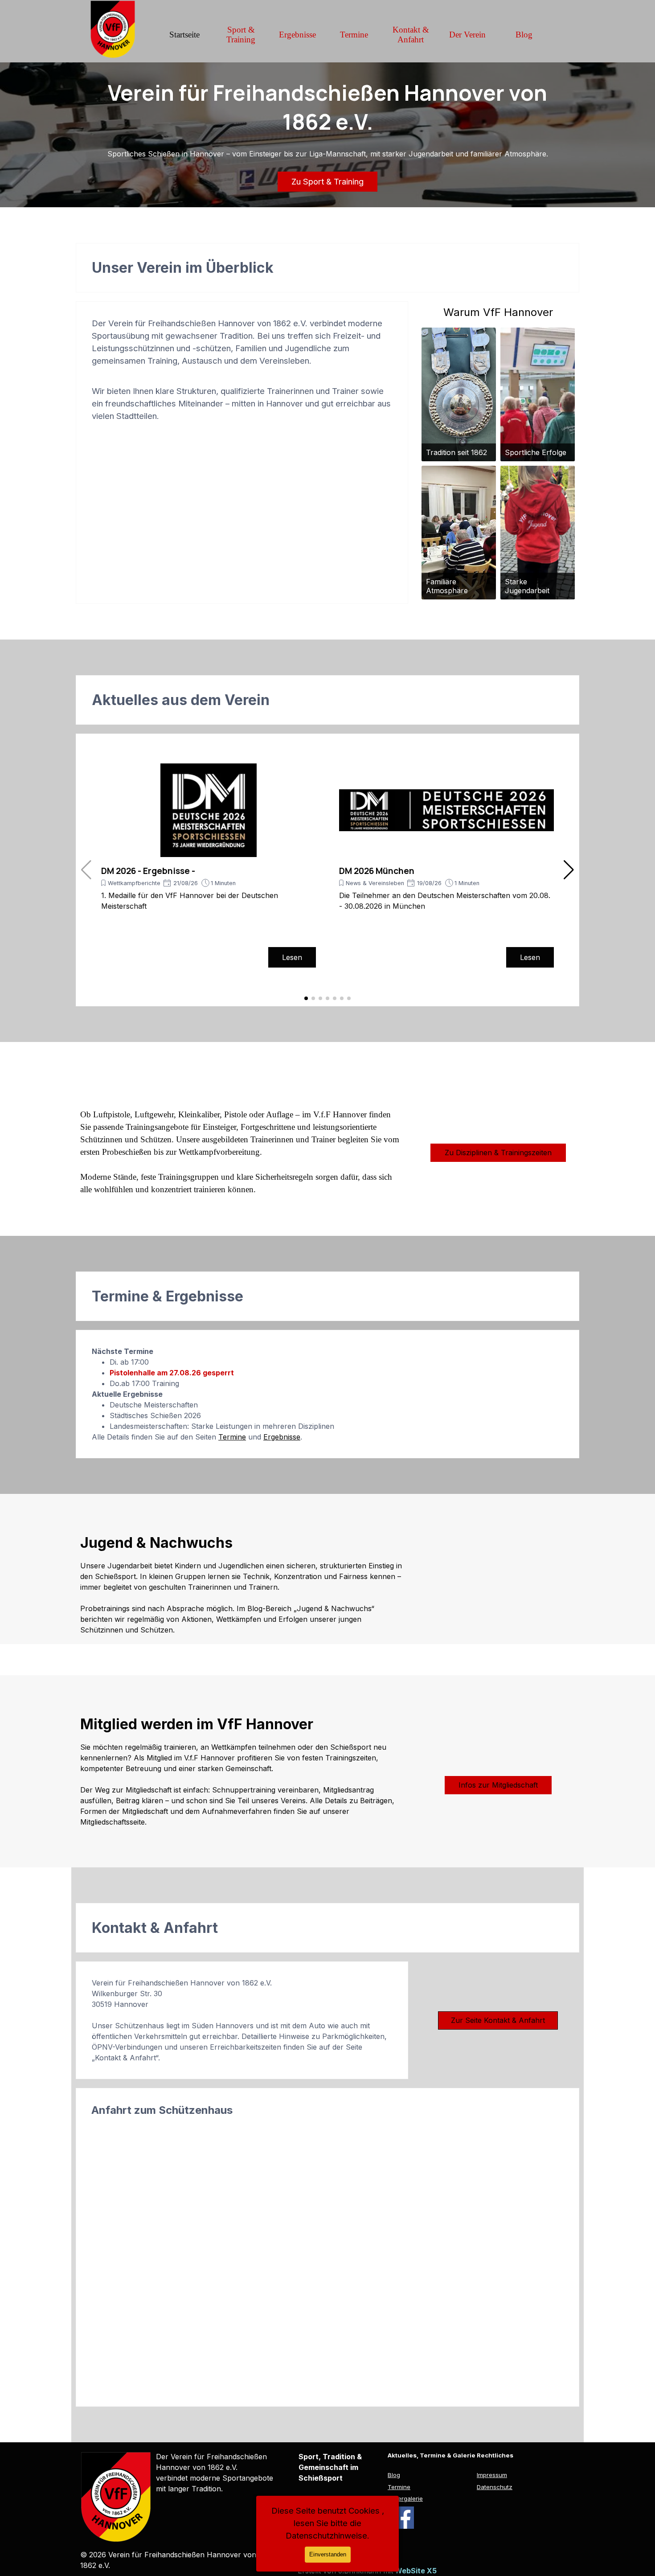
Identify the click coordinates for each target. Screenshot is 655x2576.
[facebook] (403, 2518)
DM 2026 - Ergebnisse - (148, 871)
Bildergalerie (405, 2498)
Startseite (184, 35)
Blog (524, 35)
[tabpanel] (242, 370)
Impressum (492, 2475)
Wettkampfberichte (134, 883)
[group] (209, 866)
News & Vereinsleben (375, 883)
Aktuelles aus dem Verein (181, 700)
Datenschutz (495, 2487)
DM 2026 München (377, 871)
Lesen (292, 957)
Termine (354, 35)
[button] (569, 870)
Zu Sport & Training (327, 182)
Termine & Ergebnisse (168, 1296)
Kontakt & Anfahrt (411, 35)
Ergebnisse (297, 35)
